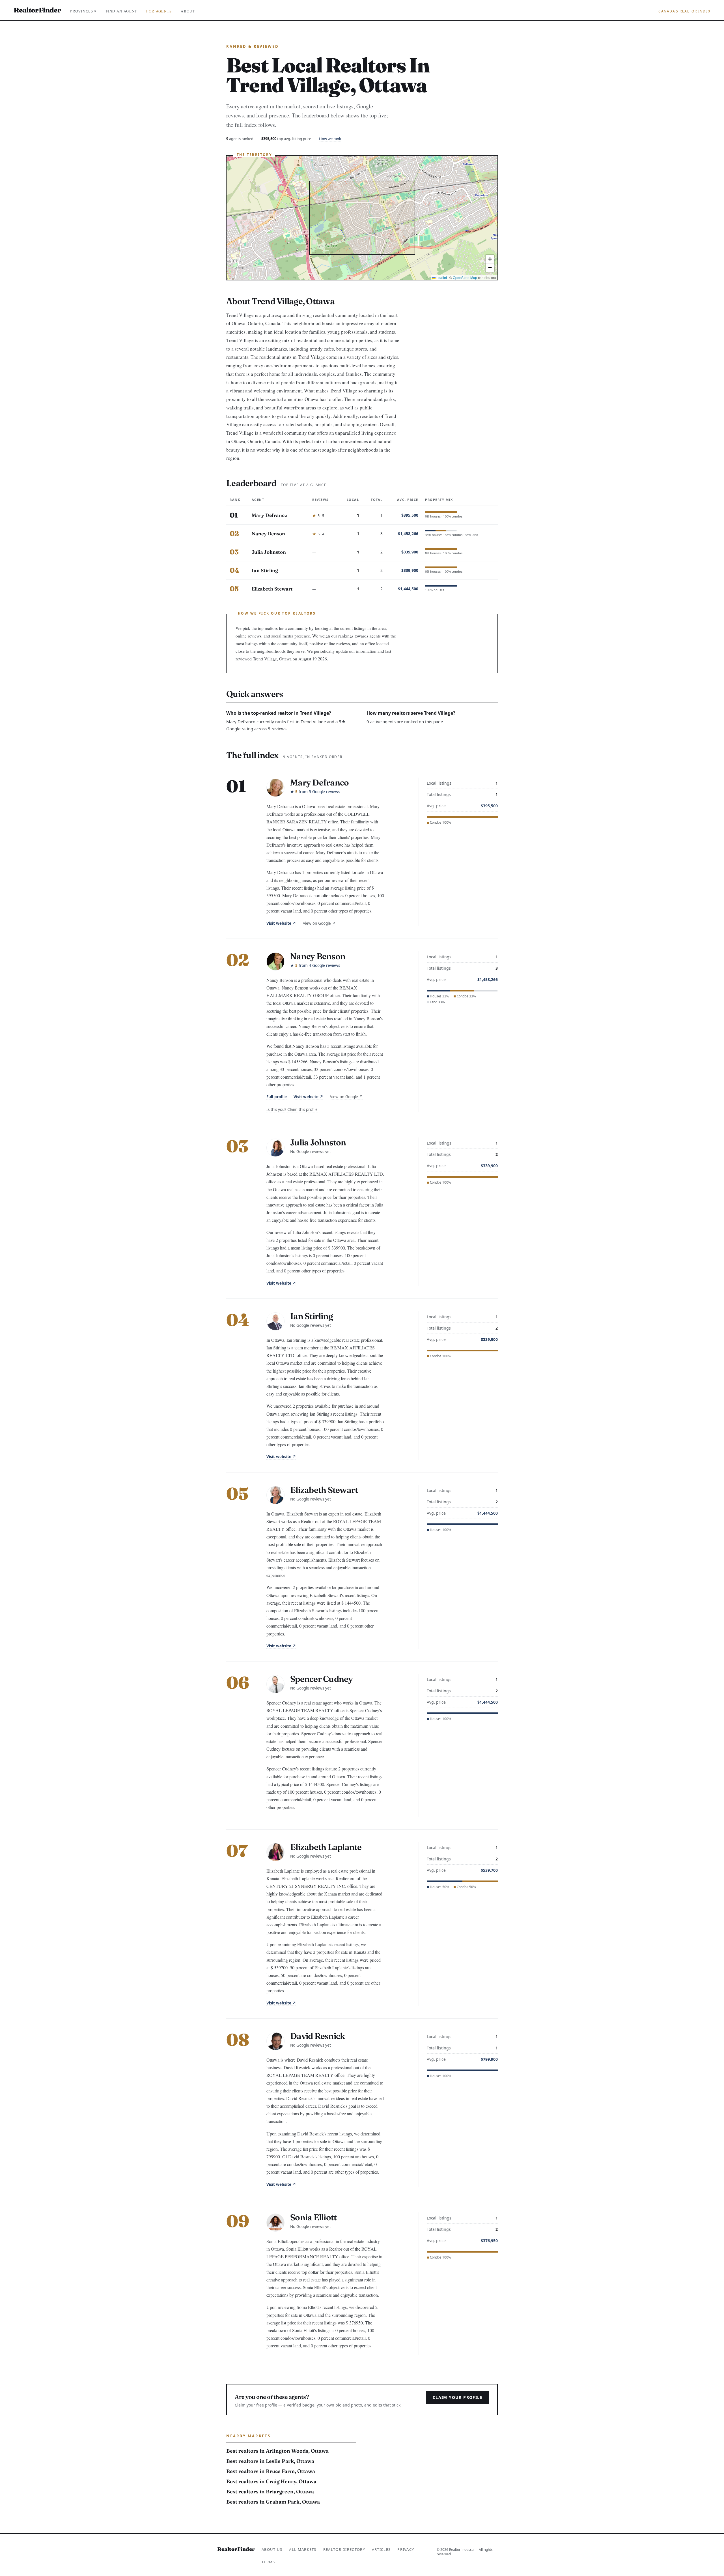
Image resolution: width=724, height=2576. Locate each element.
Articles (381, 2549)
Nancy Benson (268, 534)
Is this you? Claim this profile (292, 1109)
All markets (303, 2549)
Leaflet (441, 277)
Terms (268, 2562)
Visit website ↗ (281, 923)
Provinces (83, 11)
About (188, 11)
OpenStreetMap (465, 277)
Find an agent (122, 11)
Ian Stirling (265, 570)
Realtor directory (344, 2549)
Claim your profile (458, 2397)
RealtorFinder (37, 10)
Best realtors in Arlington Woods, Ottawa (277, 2451)
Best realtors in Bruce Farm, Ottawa (271, 2471)
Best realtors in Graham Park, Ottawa (273, 2502)
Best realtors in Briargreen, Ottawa (270, 2492)
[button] (490, 259)
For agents (159, 11)
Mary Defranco (270, 515)
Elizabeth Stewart (272, 589)
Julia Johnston (269, 552)
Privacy (406, 2549)
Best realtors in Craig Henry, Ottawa (271, 2481)
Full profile (277, 1097)
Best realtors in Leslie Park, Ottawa (270, 2461)
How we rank (330, 139)
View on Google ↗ (319, 923)
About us (272, 2549)
